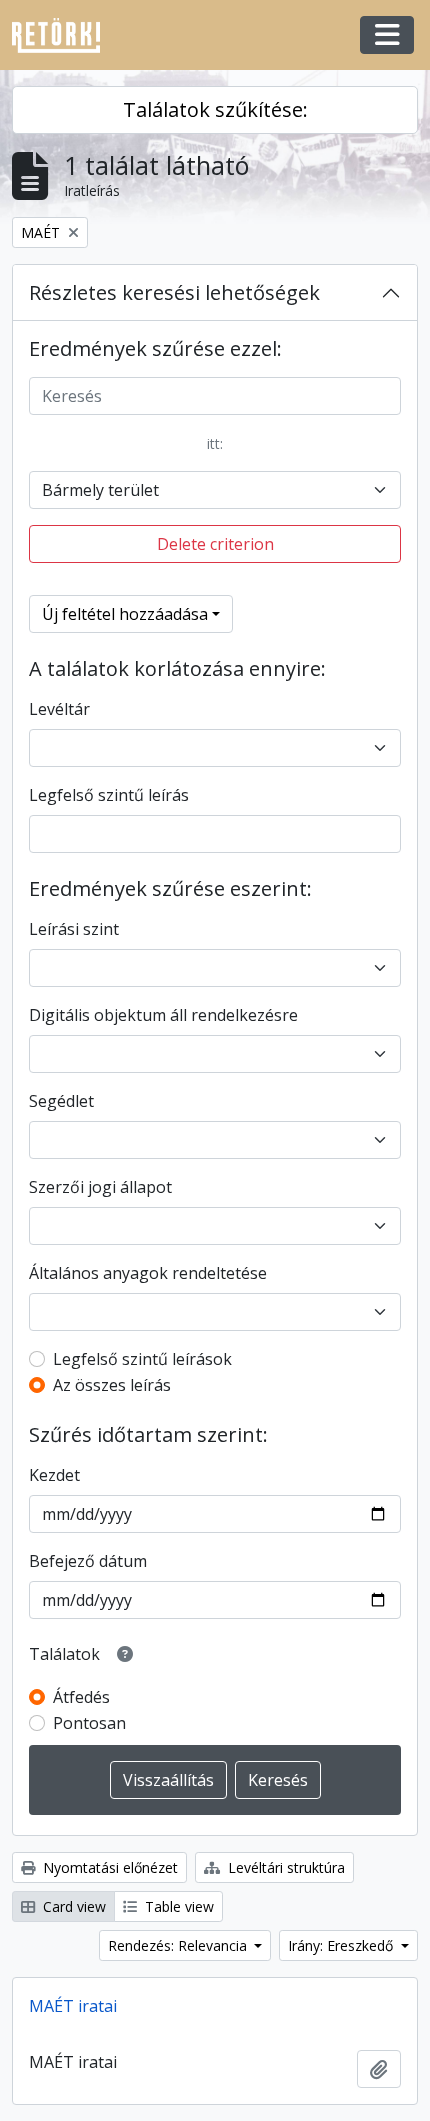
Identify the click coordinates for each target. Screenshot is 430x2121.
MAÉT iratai (73, 2006)
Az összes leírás (112, 1385)
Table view (177, 1906)
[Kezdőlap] (64, 35)
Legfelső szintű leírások (142, 1359)
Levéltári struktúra (284, 1867)
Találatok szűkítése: (215, 109)
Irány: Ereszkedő (342, 1945)
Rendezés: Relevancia (179, 1945)
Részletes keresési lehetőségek (174, 292)
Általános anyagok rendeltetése (148, 1273)
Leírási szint (74, 929)
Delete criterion (215, 544)
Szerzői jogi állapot (100, 1187)
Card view (72, 1906)
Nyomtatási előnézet (108, 1867)
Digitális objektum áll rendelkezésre (163, 1015)
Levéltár (59, 709)
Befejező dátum (88, 1561)
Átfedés (81, 1697)
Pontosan (89, 1723)
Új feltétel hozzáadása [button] (125, 614)
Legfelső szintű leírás (109, 795)
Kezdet (54, 1475)
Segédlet (61, 1101)
